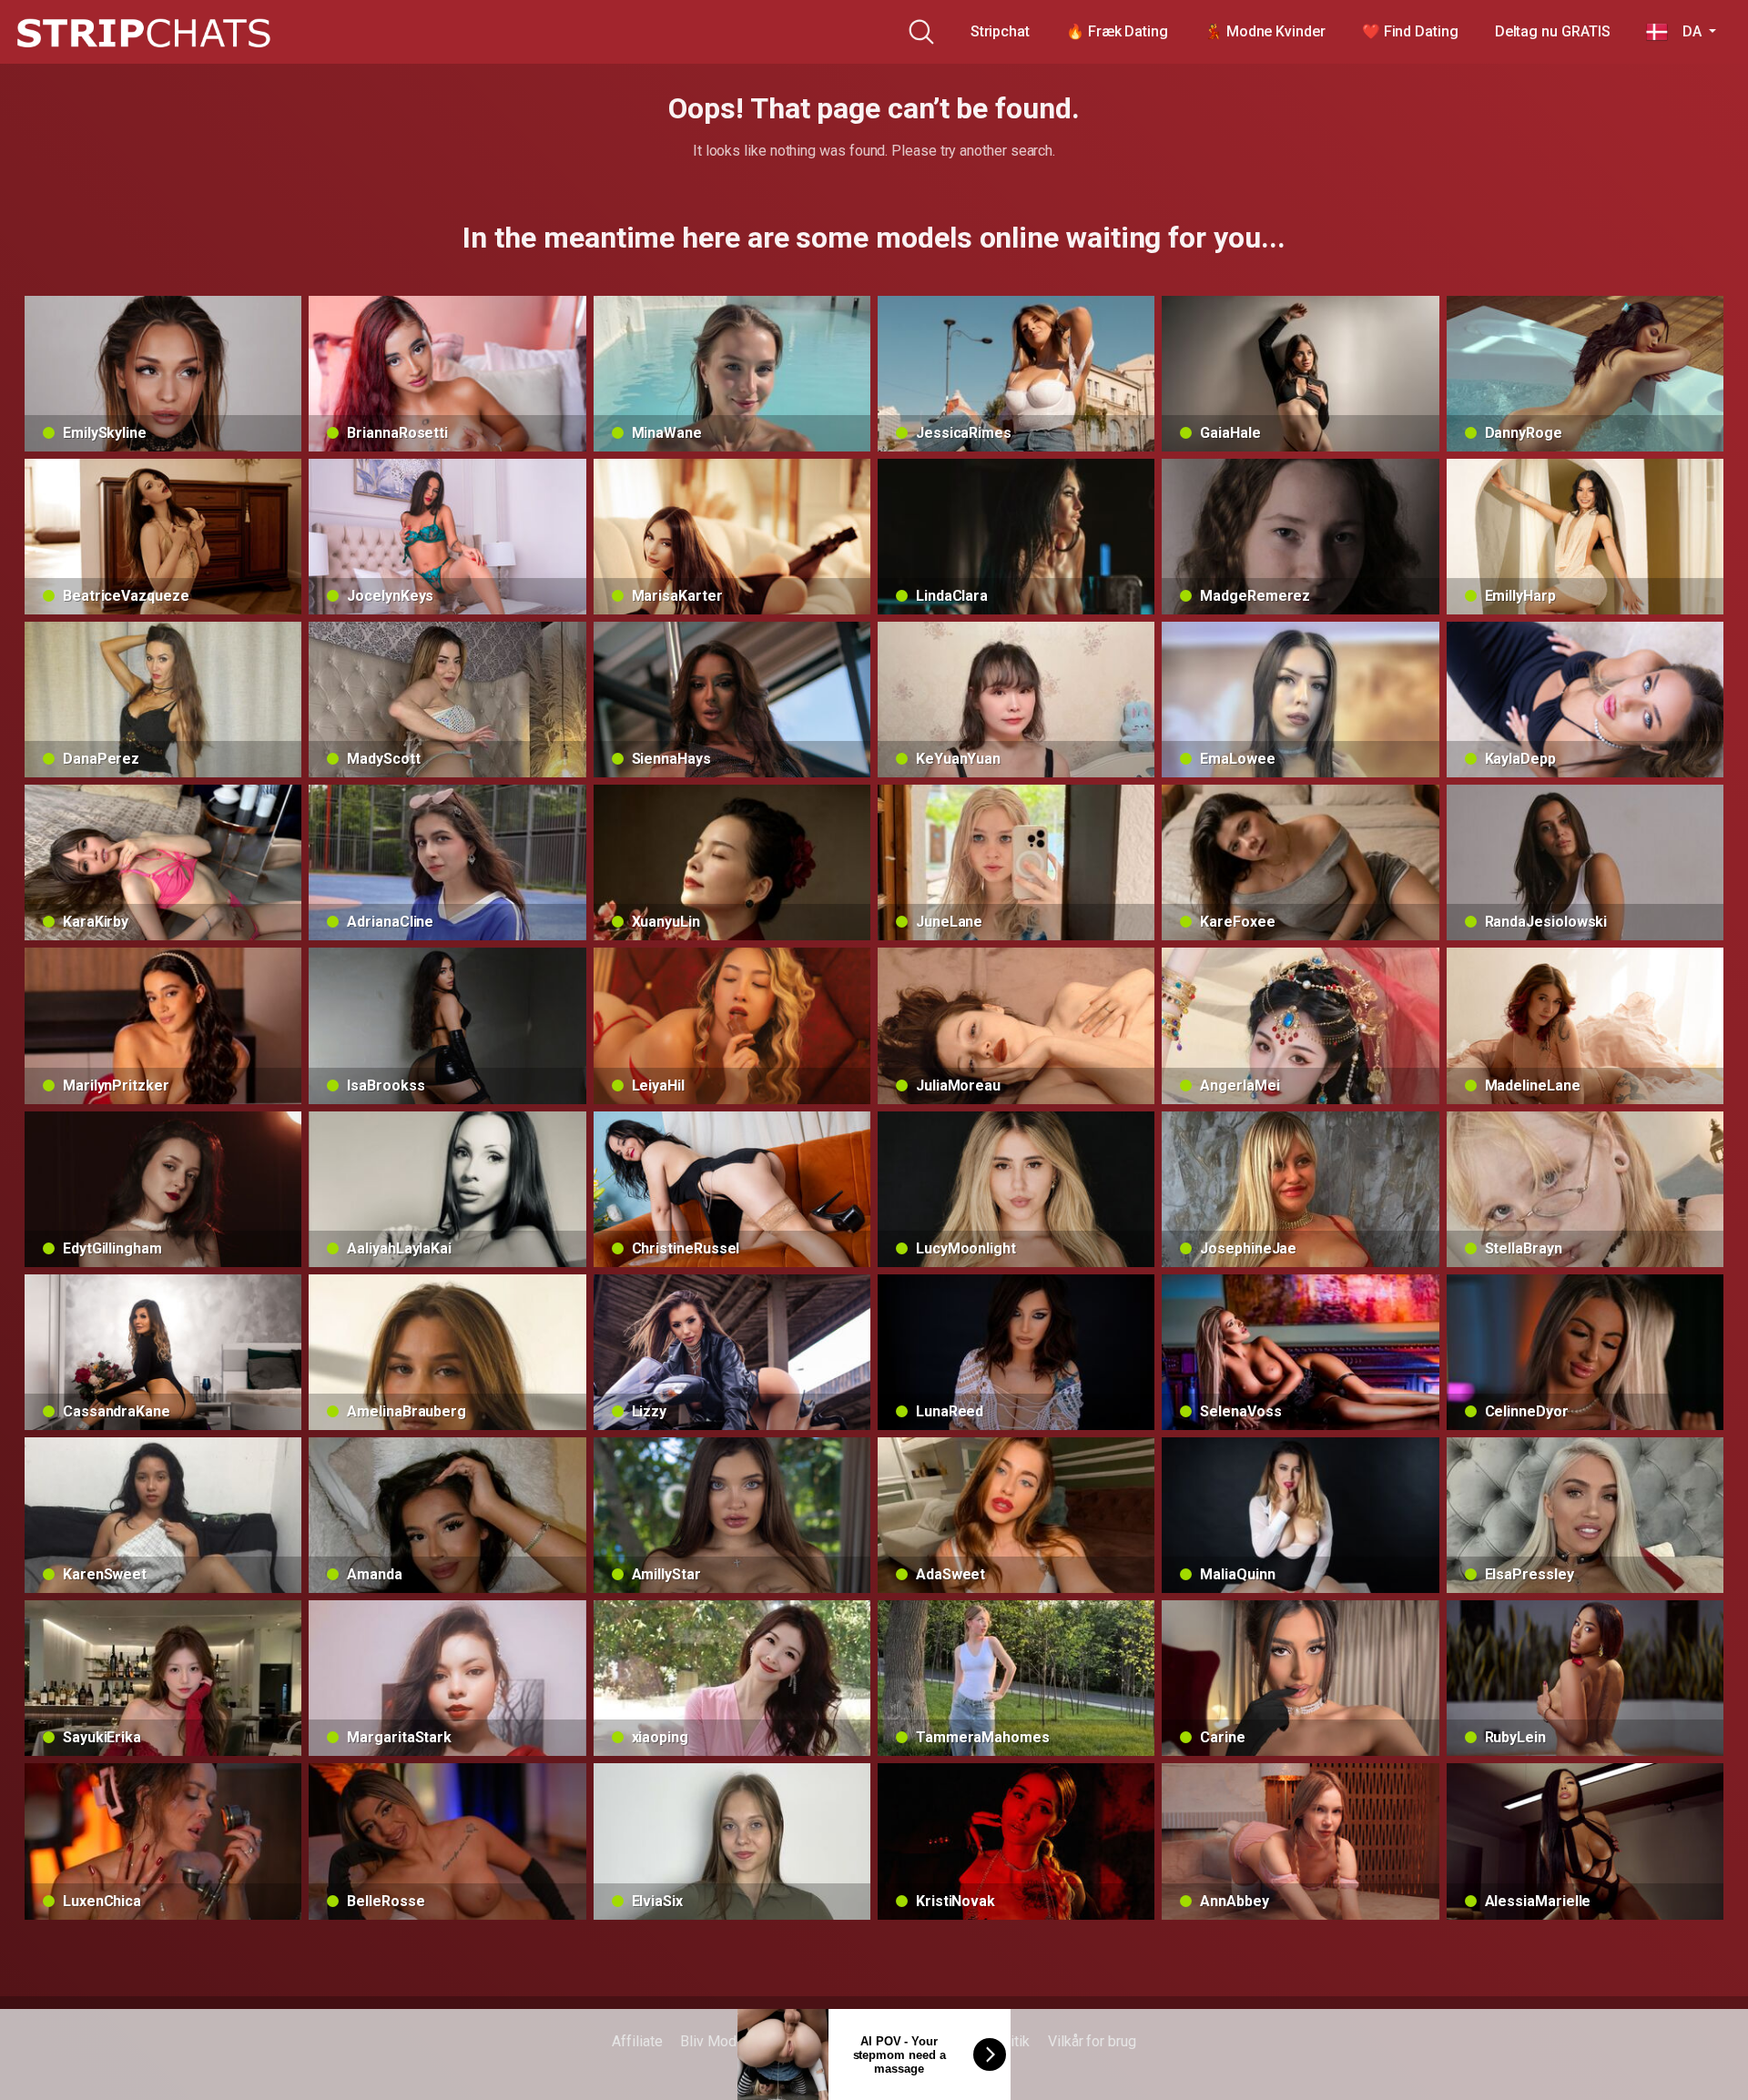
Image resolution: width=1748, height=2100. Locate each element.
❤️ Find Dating (1410, 31)
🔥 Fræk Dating (1117, 31)
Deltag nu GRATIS (1553, 31)
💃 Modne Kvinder (1265, 31)
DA (1686, 31)
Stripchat (1000, 31)
